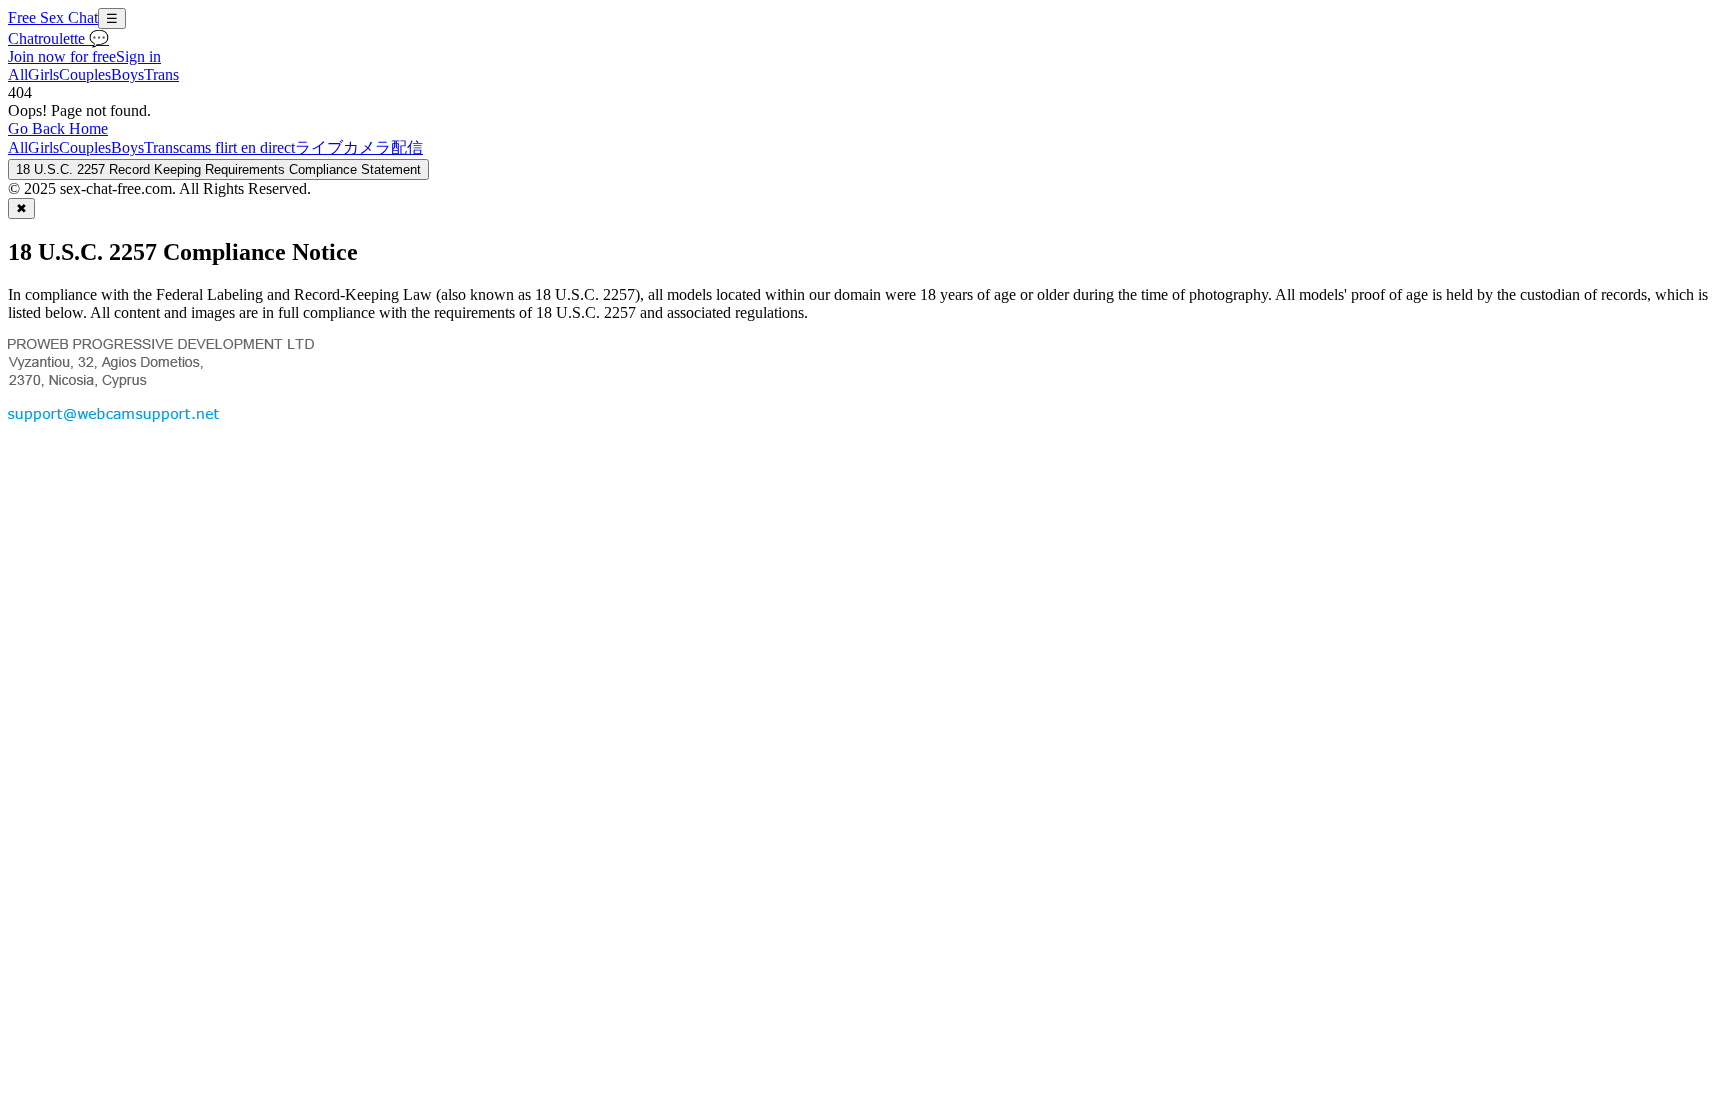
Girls (43, 74)
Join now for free (62, 56)
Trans (161, 74)
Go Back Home (58, 128)
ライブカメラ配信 (359, 147)
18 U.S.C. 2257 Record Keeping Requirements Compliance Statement (218, 169)
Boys (127, 74)
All (18, 74)
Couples (85, 74)
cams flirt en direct (237, 147)
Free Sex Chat (53, 17)
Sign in (138, 56)
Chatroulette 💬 (58, 38)
